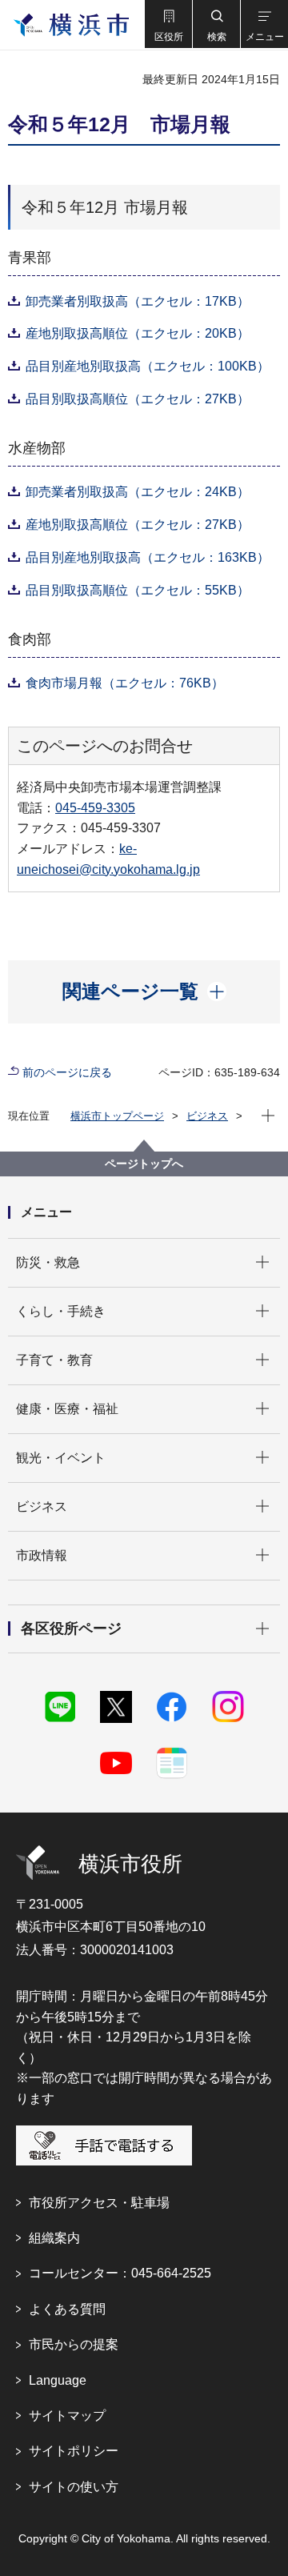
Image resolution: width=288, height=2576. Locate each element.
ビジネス (207, 1116)
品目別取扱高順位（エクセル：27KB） (138, 399)
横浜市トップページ (117, 1116)
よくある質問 (67, 2309)
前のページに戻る (67, 1072)
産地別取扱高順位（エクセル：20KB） (138, 333)
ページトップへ (144, 1164)
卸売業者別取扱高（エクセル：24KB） (138, 492)
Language (58, 2380)
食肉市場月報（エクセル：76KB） (125, 683)
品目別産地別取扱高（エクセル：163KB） (148, 557)
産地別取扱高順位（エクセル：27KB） (138, 525)
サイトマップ (67, 2416)
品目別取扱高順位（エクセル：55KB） (138, 590)
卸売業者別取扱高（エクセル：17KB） (138, 301)
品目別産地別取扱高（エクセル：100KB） (148, 366)
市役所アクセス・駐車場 (99, 2203)
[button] (168, 24)
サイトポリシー (74, 2451)
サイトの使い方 (74, 2487)
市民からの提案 (74, 2344)
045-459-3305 (95, 808)
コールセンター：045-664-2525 (120, 2273)
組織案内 (54, 2238)
